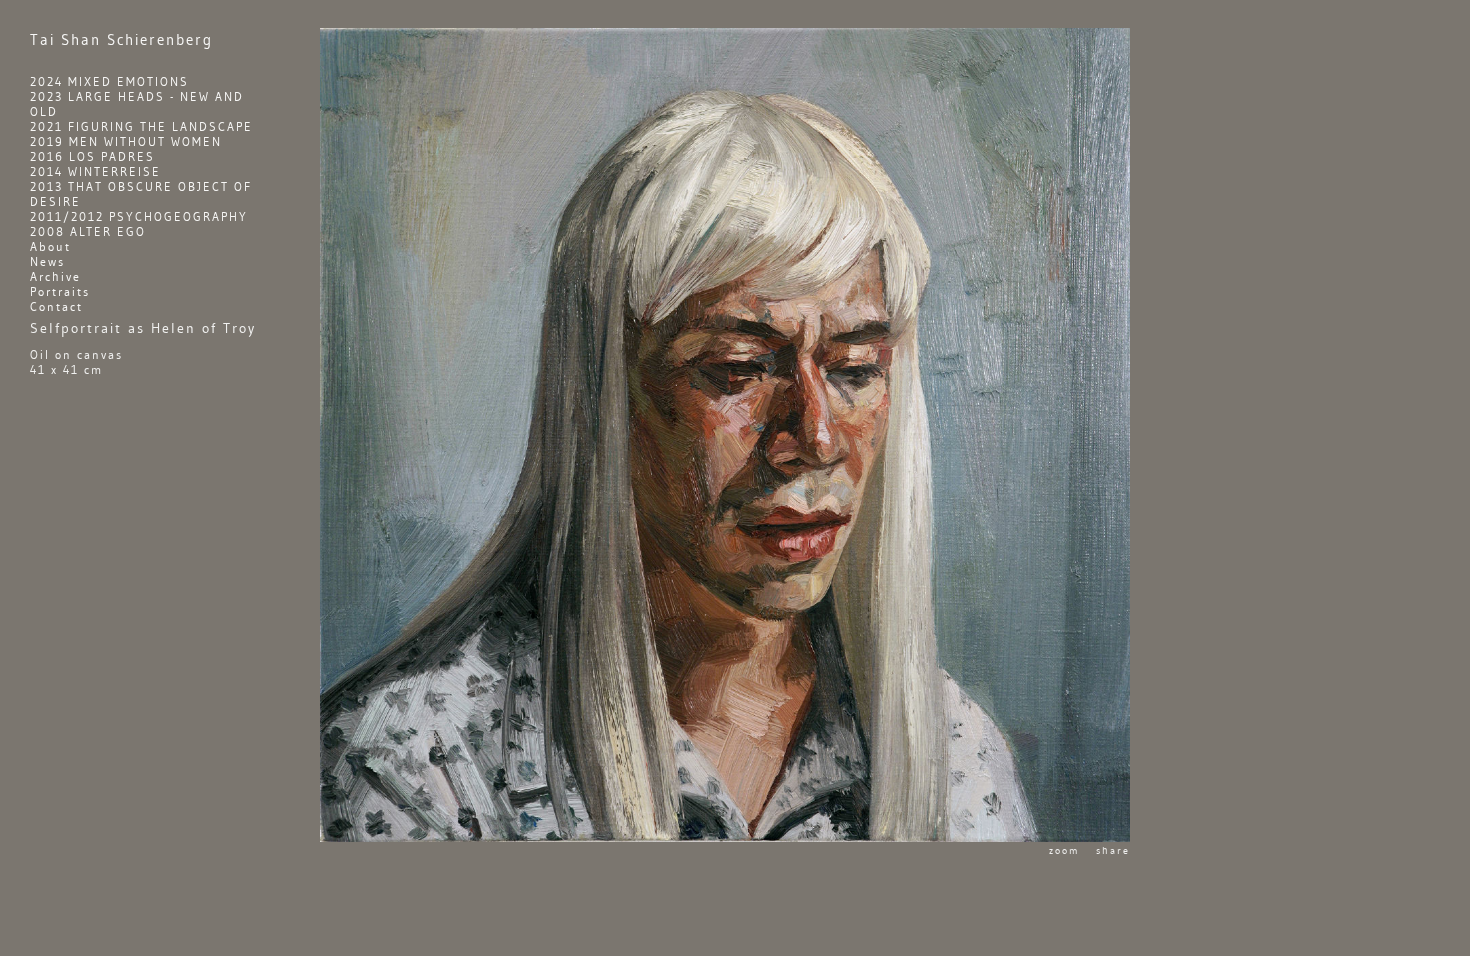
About (50, 246)
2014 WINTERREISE (95, 171)
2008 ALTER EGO (88, 231)
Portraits (60, 291)
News (47, 261)
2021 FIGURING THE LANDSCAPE (141, 126)
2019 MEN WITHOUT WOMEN (126, 141)
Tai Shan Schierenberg (121, 40)
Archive (55, 276)
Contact (56, 306)
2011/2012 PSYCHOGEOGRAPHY (139, 216)
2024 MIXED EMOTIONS (109, 81)
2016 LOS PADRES (92, 156)
